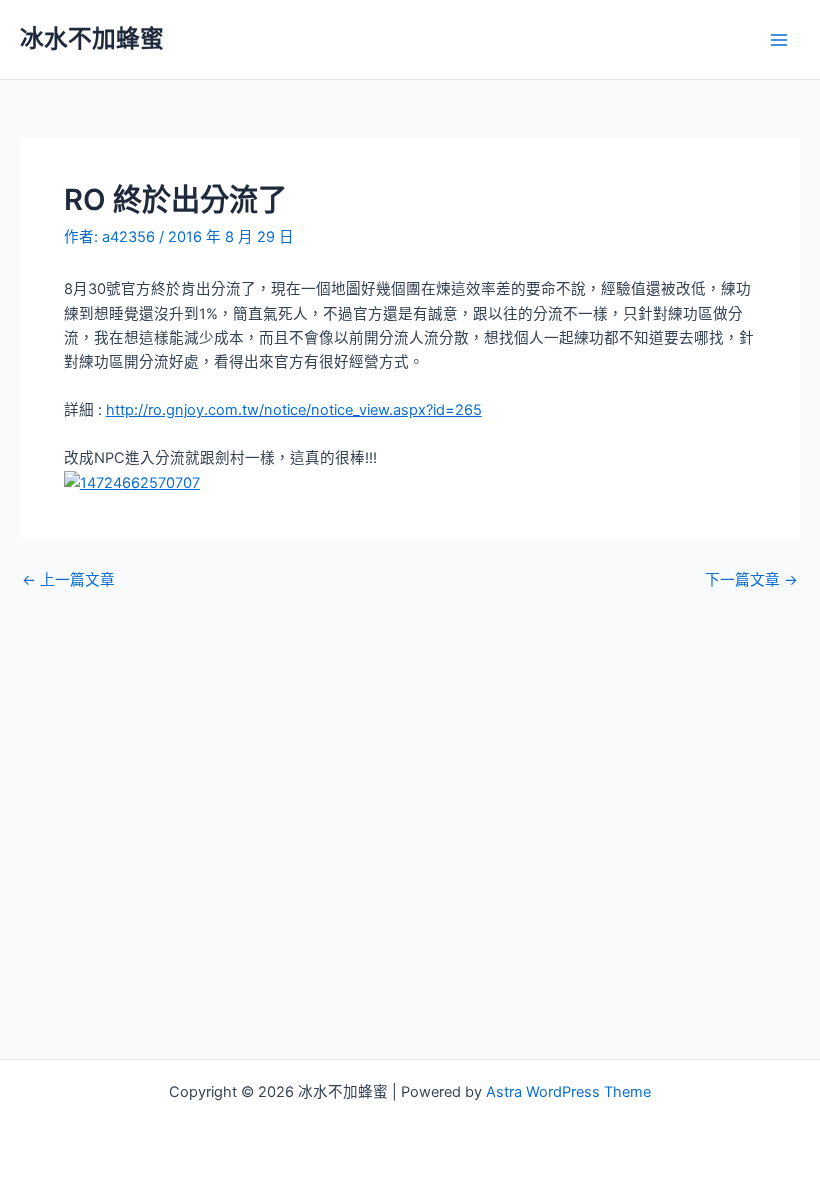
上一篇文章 (68, 580)
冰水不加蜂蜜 (92, 38)
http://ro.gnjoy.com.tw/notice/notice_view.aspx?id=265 (294, 410)
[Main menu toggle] (779, 40)
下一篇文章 (751, 580)
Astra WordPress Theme (568, 1092)
